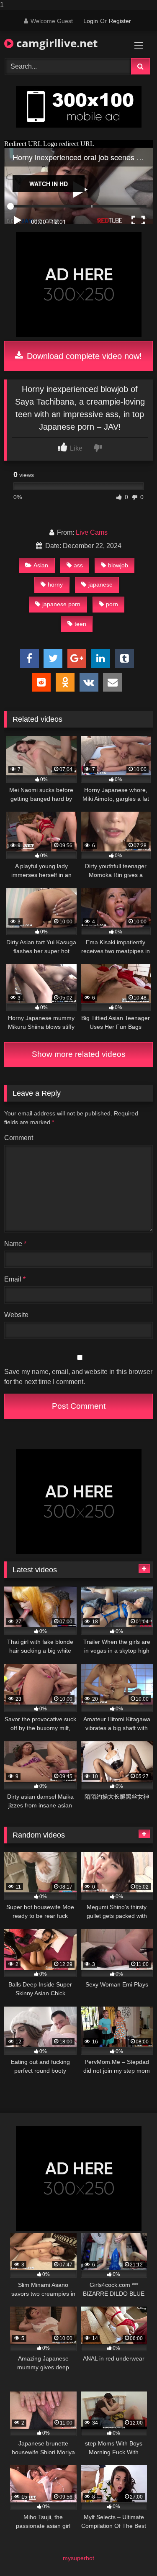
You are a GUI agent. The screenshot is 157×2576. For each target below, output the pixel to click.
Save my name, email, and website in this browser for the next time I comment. (78, 1377)
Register (120, 21)
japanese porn (61, 604)
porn (112, 604)
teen (80, 624)
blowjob (118, 565)
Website (16, 1315)
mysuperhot (78, 2558)
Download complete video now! (83, 356)
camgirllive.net (55, 43)
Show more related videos (79, 1054)
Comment (19, 1138)
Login (91, 21)
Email (15, 1279)
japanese (100, 584)
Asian (41, 565)
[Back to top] (131, 2553)
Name (15, 1244)
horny (55, 584)
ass (78, 565)
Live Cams (92, 532)
